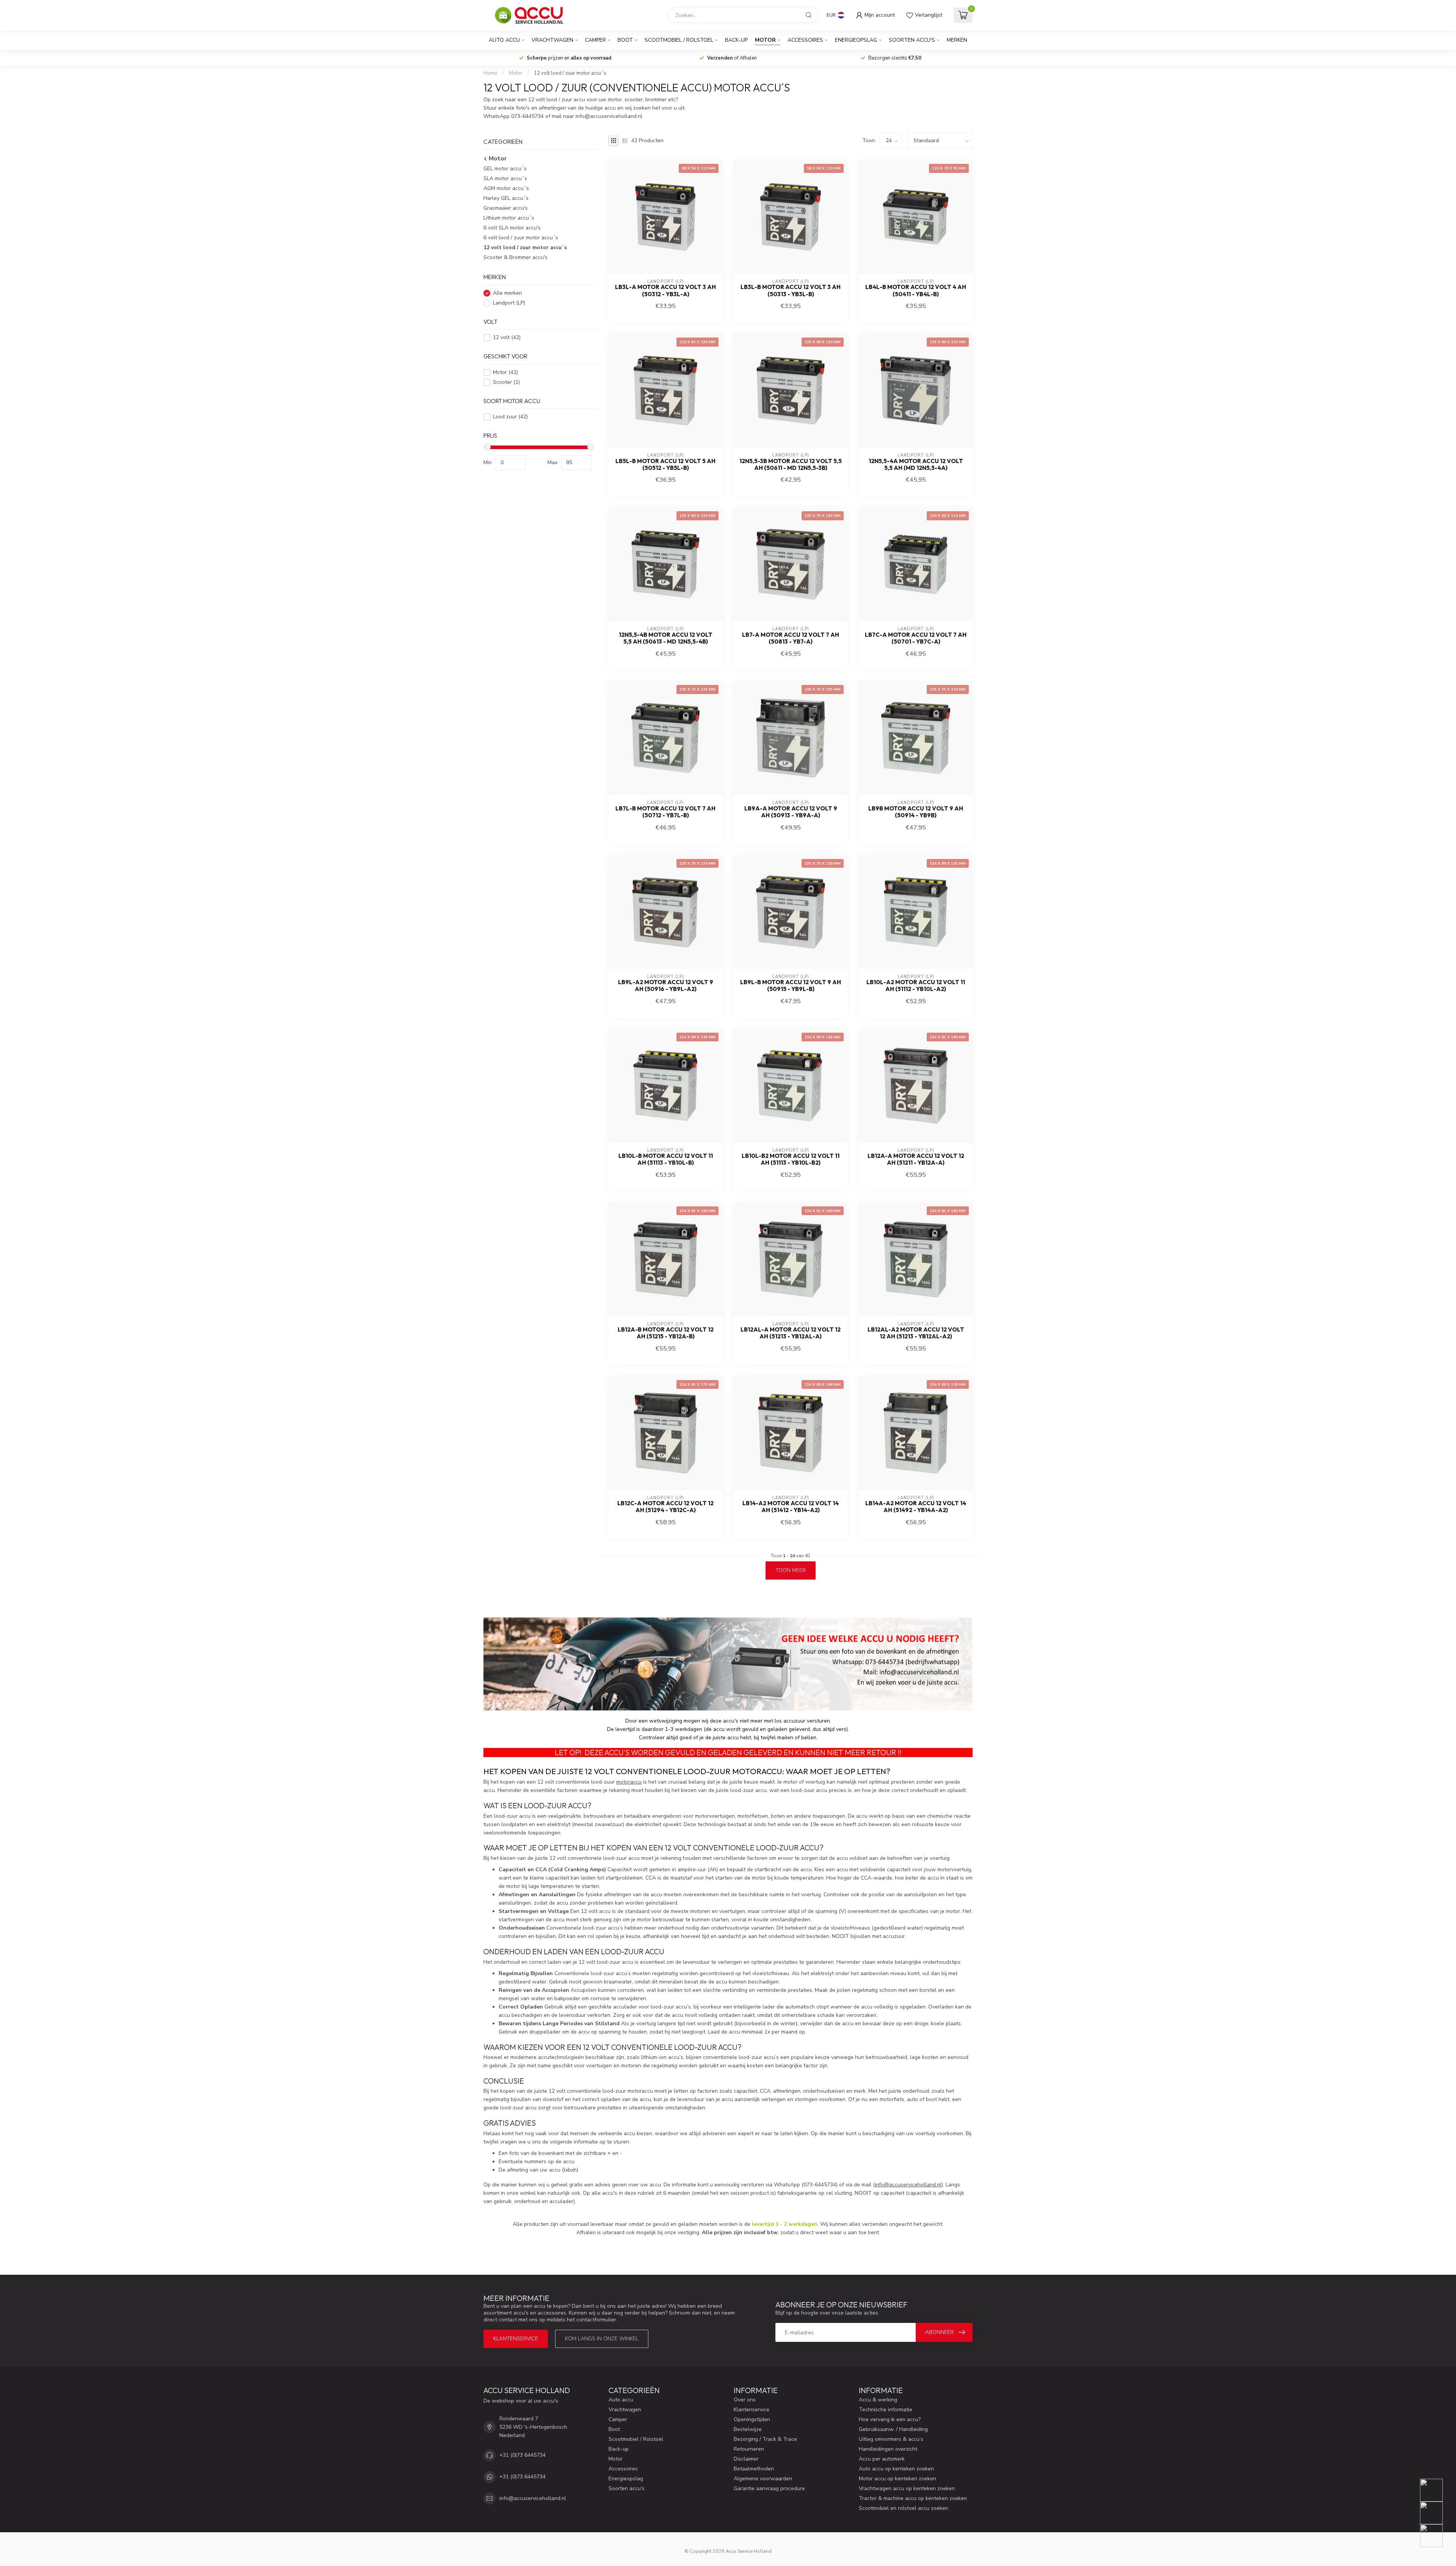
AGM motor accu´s (506, 189)
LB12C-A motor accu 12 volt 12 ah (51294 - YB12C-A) (665, 1507)
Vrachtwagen (552, 40)
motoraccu (629, 1782)
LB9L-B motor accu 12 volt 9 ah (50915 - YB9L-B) (791, 986)
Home (490, 73)
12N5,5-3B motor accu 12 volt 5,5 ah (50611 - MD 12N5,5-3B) (791, 465)
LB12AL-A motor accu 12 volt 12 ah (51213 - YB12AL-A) (791, 1333)
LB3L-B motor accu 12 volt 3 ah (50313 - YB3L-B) (791, 291)
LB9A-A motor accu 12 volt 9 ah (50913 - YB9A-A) (791, 812)
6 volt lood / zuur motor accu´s (521, 238)
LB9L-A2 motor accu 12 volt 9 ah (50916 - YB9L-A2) (666, 986)
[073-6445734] (1436, 2490)
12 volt (507, 338)
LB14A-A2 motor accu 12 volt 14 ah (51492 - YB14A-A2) (916, 1507)
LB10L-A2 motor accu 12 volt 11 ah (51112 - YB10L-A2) (916, 986)
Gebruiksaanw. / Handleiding (893, 2429)
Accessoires (805, 40)
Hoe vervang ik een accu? (890, 2419)
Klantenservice (516, 2339)
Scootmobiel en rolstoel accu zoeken (904, 2508)
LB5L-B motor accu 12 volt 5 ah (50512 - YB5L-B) (665, 465)
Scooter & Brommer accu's (515, 258)
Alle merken (508, 293)
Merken (957, 40)
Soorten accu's (912, 40)
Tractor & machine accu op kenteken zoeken (913, 2498)
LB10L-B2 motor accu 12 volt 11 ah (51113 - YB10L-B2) (791, 1159)
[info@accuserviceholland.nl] (1436, 2513)
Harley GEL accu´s (506, 199)
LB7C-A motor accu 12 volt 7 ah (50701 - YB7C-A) (916, 638)
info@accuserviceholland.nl (908, 2185)
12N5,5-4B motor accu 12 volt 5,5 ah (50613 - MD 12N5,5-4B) (666, 638)
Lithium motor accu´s (509, 218)
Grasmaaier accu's (506, 208)
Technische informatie (886, 2410)
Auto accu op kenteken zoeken (896, 2469)
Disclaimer (746, 2459)
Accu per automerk (882, 2459)
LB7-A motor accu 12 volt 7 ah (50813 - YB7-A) (791, 638)
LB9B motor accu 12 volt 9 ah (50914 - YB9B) (916, 812)
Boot (625, 40)
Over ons (745, 2400)
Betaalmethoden (754, 2469)
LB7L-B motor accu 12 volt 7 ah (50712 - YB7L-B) (665, 812)
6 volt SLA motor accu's (512, 228)
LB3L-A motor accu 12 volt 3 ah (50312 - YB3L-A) (665, 291)
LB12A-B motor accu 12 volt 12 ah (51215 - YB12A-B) (666, 1333)
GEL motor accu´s (505, 169)
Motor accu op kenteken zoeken (897, 2479)
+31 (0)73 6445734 (522, 2455)
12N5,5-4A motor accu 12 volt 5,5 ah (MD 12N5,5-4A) (916, 465)
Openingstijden (752, 2419)
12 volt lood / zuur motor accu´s (570, 73)
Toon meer (791, 1570)
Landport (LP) (509, 303)
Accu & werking (878, 2400)
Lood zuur (510, 417)
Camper (595, 40)
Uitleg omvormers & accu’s (891, 2439)
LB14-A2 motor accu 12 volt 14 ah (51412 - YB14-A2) (791, 1507)
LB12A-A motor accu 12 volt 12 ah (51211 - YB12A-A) (916, 1159)
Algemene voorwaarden (763, 2479)
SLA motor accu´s (505, 179)
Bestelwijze (748, 2429)
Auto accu (504, 40)
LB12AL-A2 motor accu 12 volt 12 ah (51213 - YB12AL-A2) (916, 1333)
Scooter (506, 382)
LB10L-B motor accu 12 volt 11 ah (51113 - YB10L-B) (666, 1159)
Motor (765, 40)
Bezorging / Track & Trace (765, 2439)
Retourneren (749, 2449)
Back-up (736, 40)
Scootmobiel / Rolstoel (679, 40)
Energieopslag (856, 40)
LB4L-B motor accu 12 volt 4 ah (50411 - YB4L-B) (916, 291)
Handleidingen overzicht (888, 2449)
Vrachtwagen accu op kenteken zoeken (907, 2488)
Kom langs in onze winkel (602, 2339)
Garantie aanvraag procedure (769, 2488)
